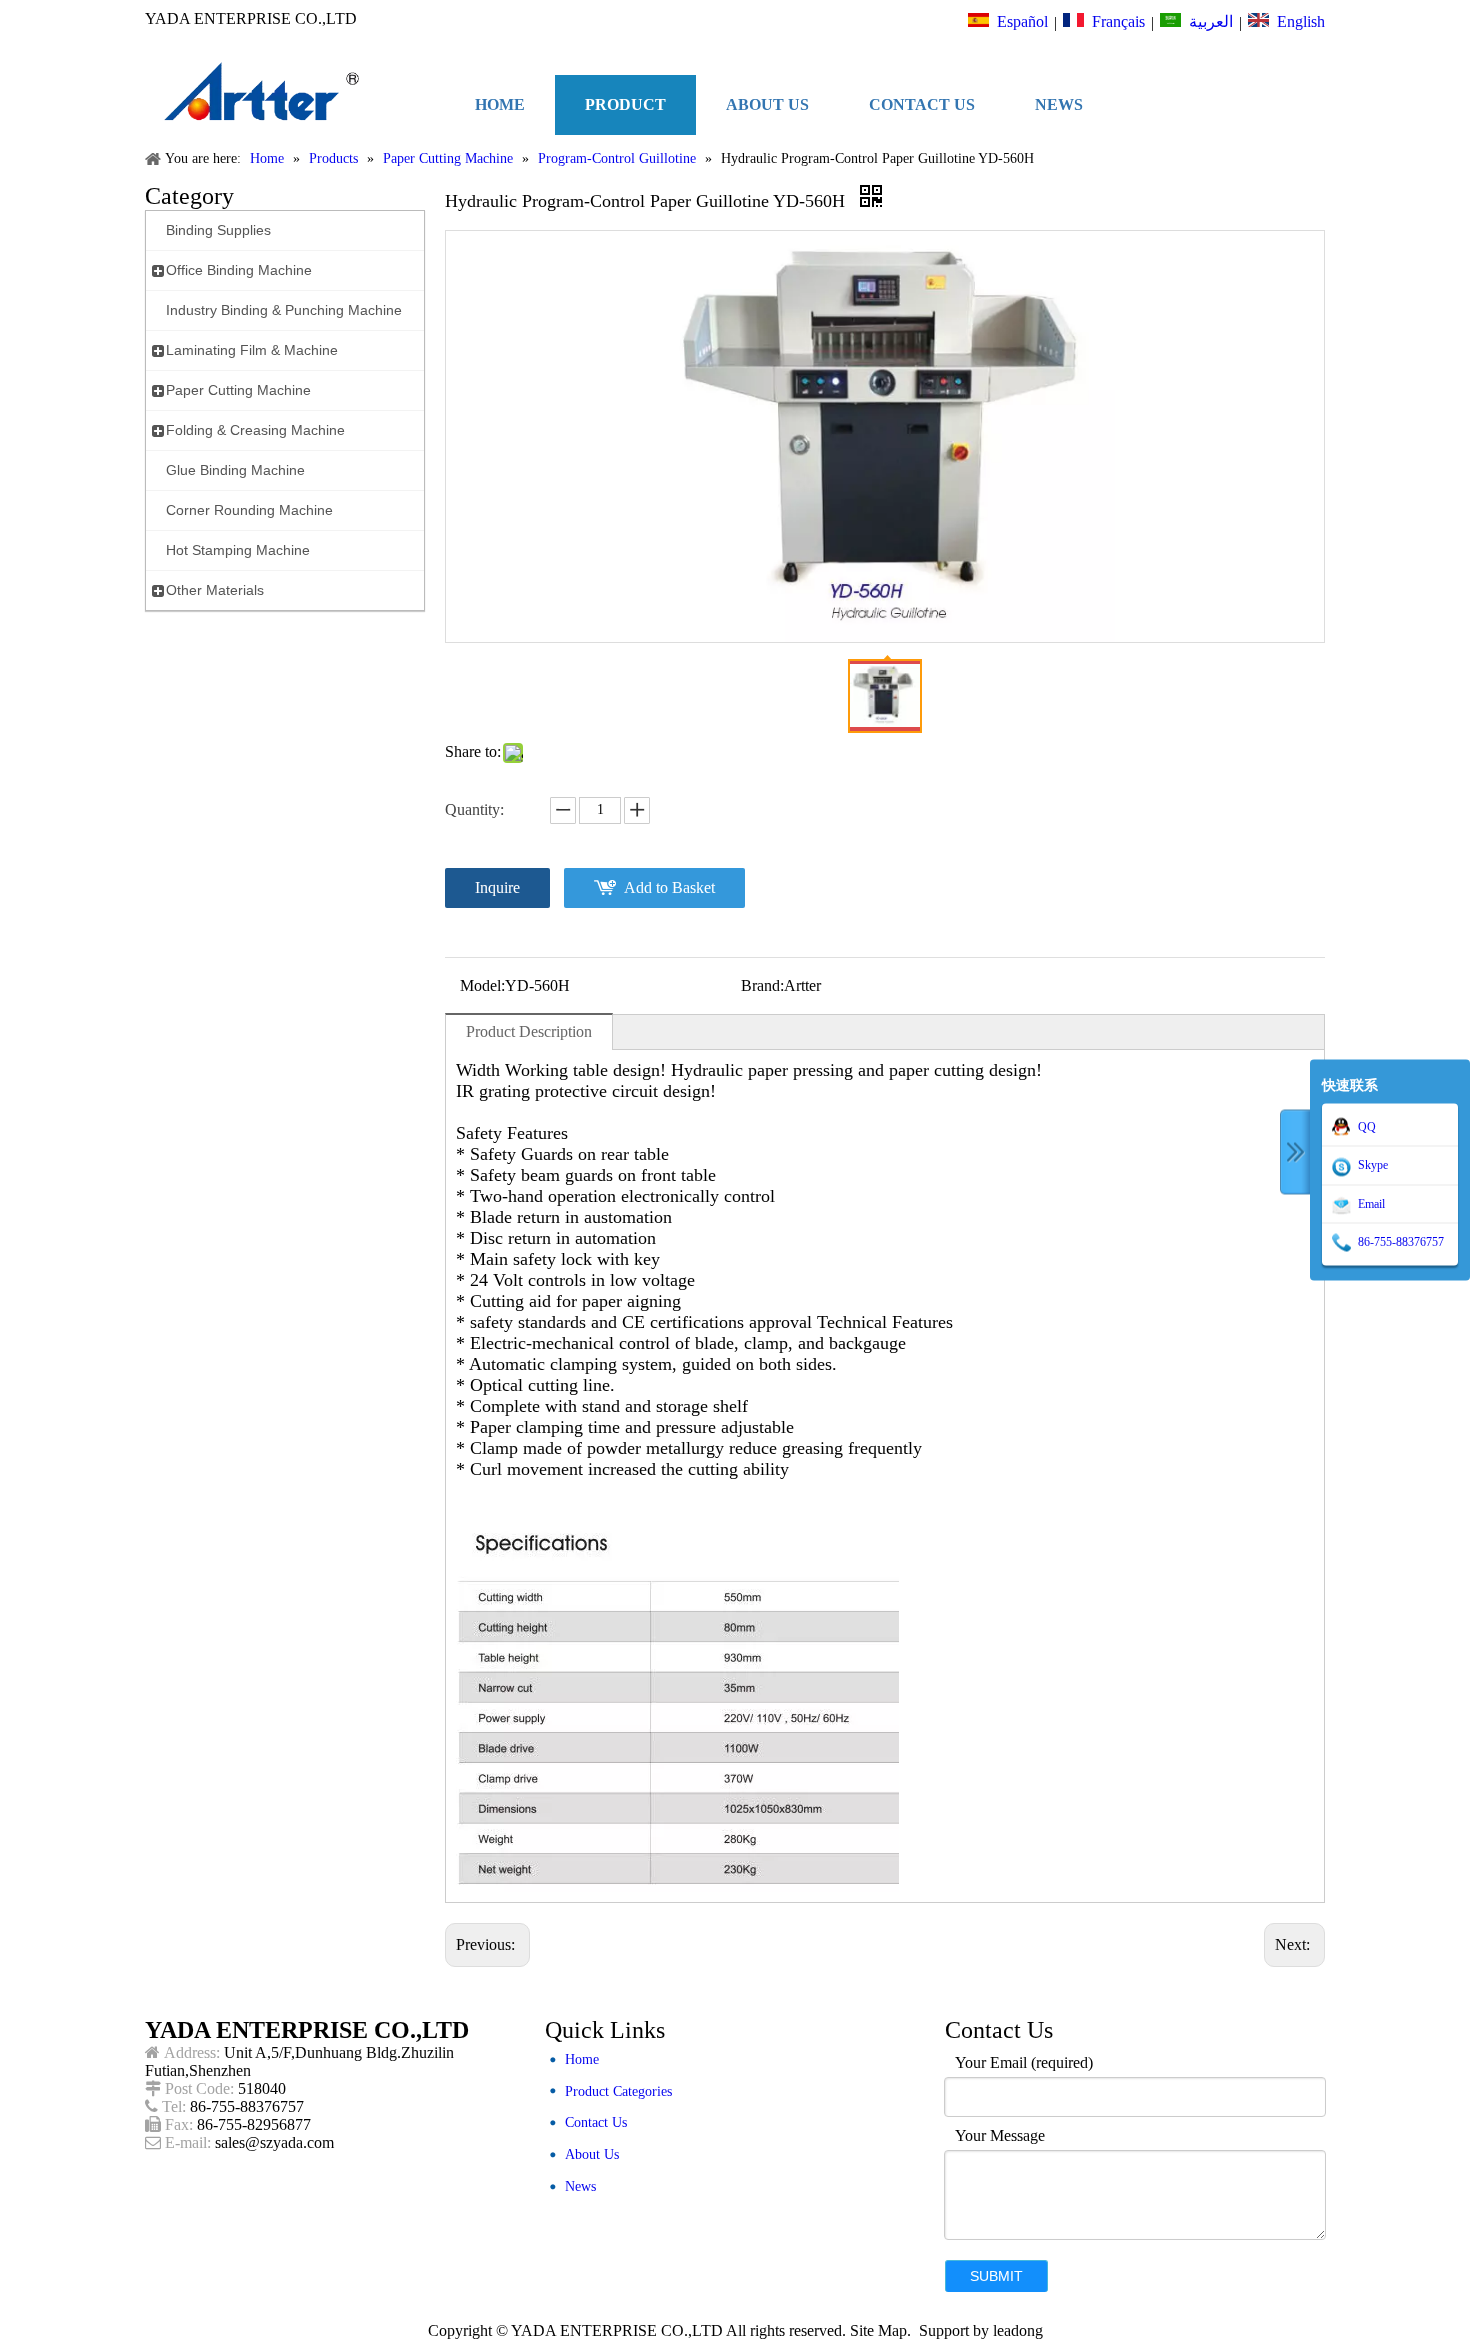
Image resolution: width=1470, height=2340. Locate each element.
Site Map (878, 2330)
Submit (996, 2276)
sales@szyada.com (274, 2142)
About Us (592, 2154)
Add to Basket (669, 887)
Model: (482, 985)
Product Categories (618, 2091)
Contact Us (596, 2122)
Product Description (529, 1031)
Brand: (762, 985)
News (580, 2186)
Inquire (497, 887)
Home (582, 2059)
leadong (1018, 2330)
